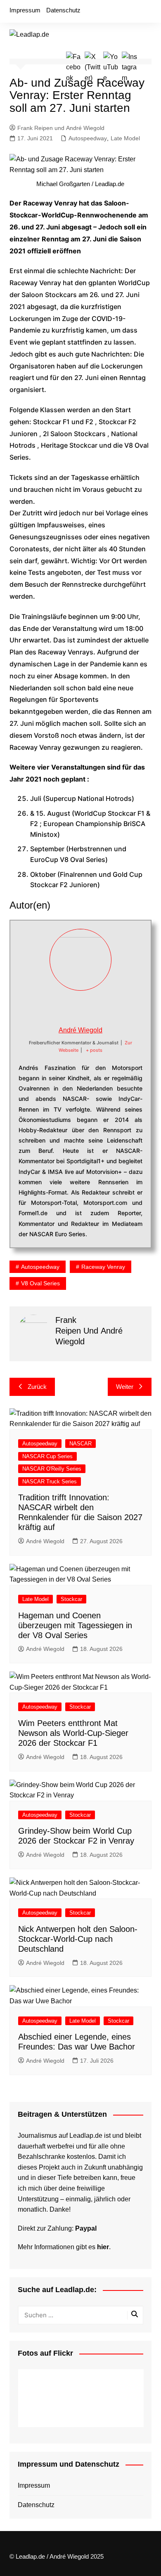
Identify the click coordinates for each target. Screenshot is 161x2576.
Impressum (25, 10)
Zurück (37, 1387)
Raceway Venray (103, 1267)
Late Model (125, 138)
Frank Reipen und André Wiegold (61, 128)
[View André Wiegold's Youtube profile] (90, 1008)
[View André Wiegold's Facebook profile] (53, 1008)
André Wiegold (80, 1030)
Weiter (125, 1387)
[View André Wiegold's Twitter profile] (71, 1008)
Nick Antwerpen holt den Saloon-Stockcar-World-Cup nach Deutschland (78, 1939)
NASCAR (80, 1444)
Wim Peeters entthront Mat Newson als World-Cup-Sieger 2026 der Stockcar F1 (73, 1733)
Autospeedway (88, 138)
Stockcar (71, 1599)
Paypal (86, 2228)
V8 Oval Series (40, 1283)
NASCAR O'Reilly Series (52, 1469)
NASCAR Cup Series (47, 1456)
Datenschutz (63, 10)
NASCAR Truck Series (50, 1482)
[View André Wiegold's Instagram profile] (108, 1008)
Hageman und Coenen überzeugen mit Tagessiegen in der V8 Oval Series (75, 1625)
